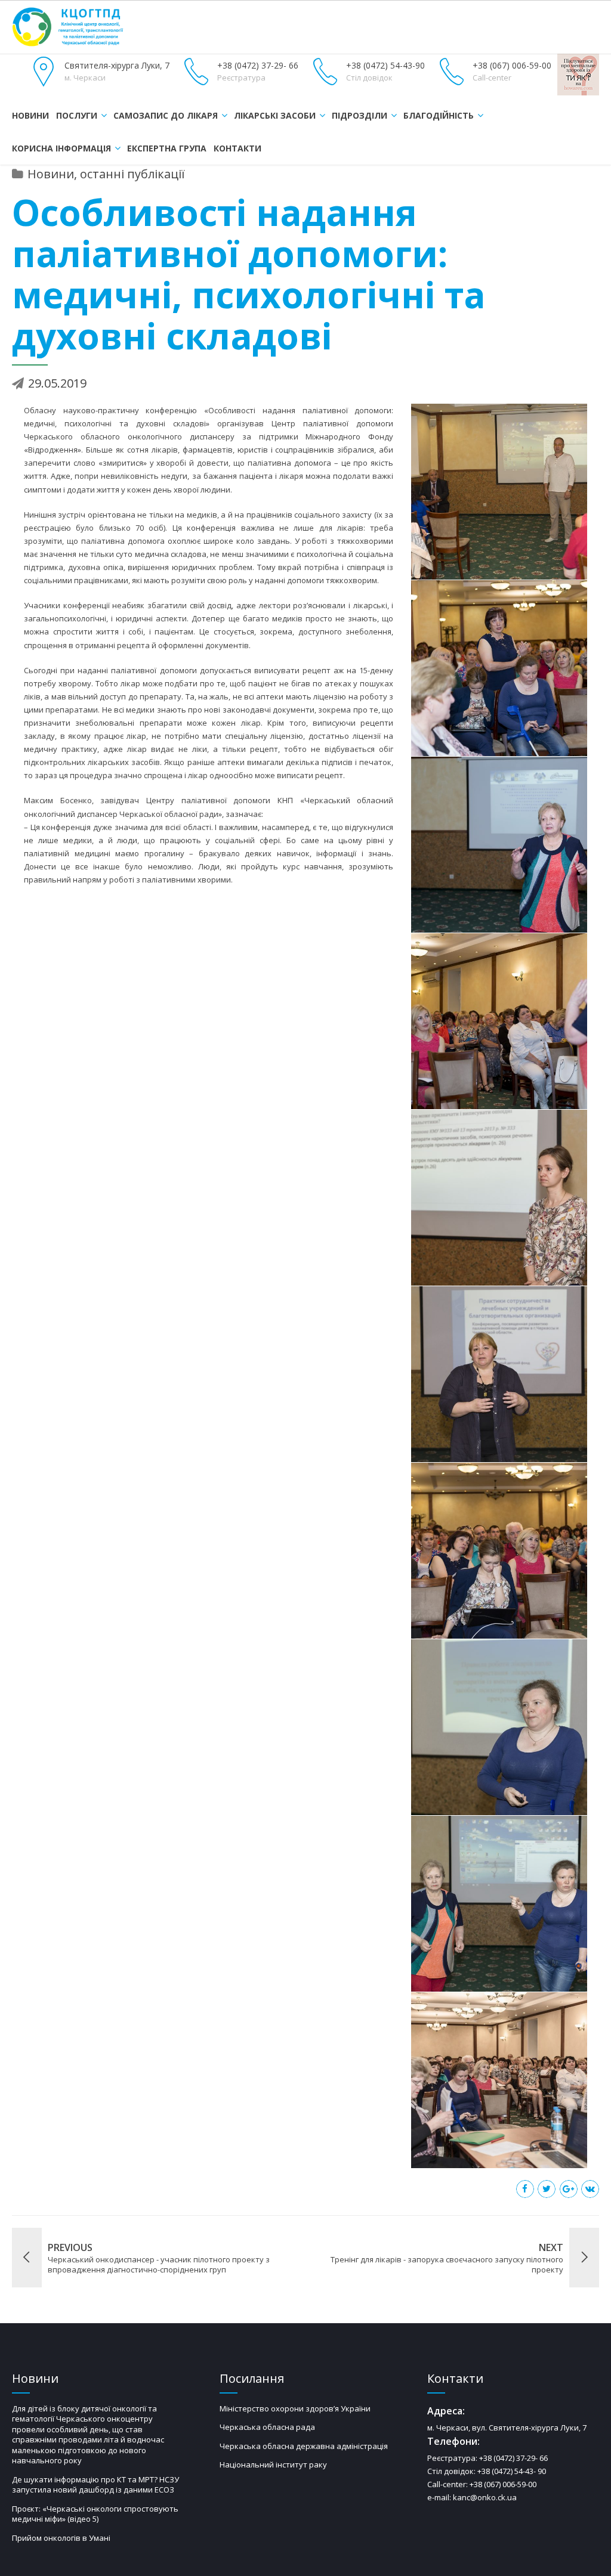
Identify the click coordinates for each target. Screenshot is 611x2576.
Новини (30, 115)
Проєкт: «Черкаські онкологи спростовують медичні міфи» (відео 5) (95, 2514)
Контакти (237, 148)
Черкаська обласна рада (267, 2427)
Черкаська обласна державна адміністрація (304, 2446)
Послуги (77, 115)
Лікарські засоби (275, 115)
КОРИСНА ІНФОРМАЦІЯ (61, 148)
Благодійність (439, 115)
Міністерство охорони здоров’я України (295, 2408)
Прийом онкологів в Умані (61, 2538)
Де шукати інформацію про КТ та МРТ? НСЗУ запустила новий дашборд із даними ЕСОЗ (95, 2485)
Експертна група (167, 148)
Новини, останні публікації (106, 174)
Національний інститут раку (273, 2464)
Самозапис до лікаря (166, 115)
